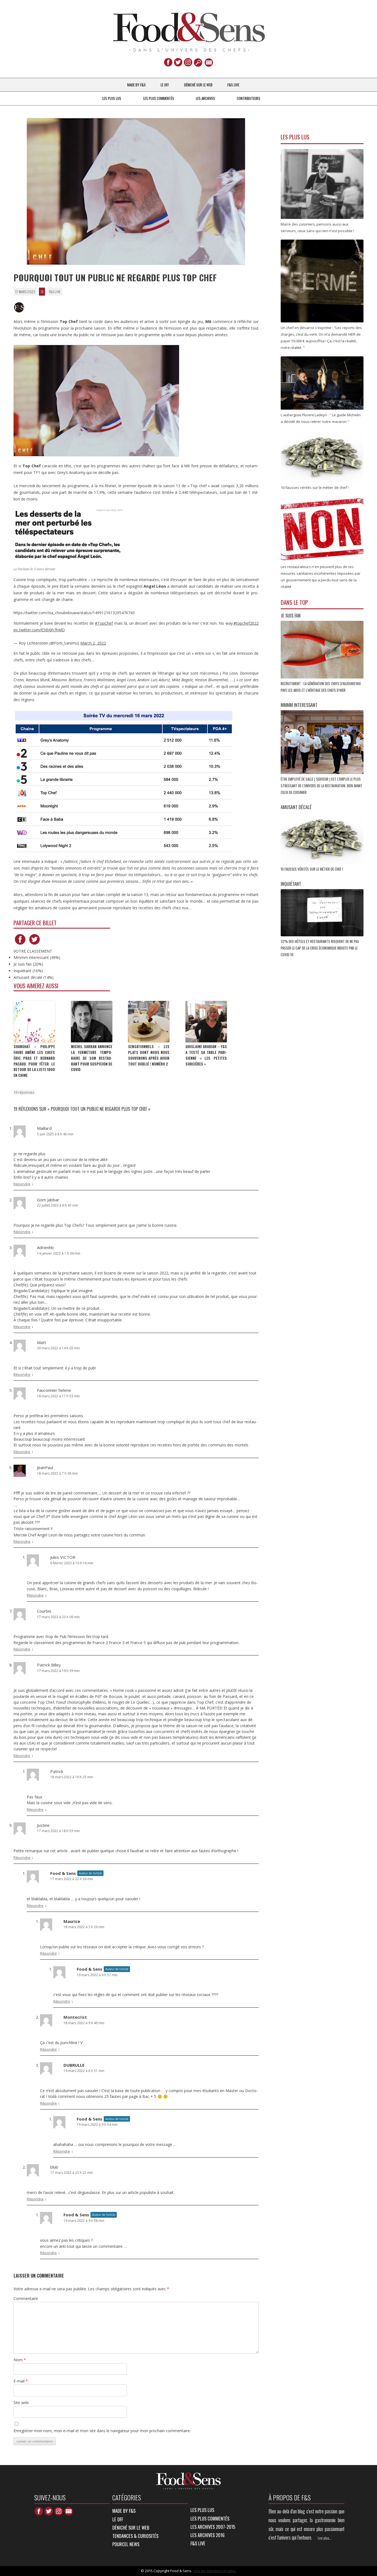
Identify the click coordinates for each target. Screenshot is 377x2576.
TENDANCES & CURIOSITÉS (135, 2536)
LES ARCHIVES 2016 (208, 2535)
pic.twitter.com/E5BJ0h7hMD (39, 630)
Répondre (22, 1184)
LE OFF (165, 85)
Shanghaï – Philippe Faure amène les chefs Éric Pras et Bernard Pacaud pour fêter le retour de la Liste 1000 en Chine (34, 1061)
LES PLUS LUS (112, 98)
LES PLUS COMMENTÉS (159, 98)
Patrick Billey (49, 1665)
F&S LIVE (233, 85)
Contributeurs (249, 98)
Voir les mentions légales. (215, 2571)
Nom (20, 2360)
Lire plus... (325, 2538)
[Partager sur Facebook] (20, 944)
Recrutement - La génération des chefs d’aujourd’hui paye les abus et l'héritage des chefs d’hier (321, 687)
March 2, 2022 (93, 643)
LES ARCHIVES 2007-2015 (213, 2527)
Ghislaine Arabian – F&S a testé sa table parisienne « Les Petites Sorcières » (206, 1055)
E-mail (21, 2381)
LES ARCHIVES (205, 98)
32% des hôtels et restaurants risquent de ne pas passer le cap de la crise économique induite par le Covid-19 (320, 948)
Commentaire (26, 2298)
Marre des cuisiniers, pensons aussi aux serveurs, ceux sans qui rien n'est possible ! (318, 227)
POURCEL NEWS (126, 2544)
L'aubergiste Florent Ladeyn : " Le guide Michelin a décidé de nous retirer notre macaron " (321, 418)
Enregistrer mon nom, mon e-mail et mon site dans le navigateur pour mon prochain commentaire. (102, 2431)
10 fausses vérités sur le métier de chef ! (312, 869)
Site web (21, 2403)
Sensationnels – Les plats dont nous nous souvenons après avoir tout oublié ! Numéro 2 (149, 1055)
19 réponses (24, 1092)
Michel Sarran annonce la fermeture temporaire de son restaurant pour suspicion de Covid (92, 1058)
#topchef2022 (246, 623)
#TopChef (104, 623)
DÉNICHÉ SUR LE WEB (198, 85)
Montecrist (75, 2017)
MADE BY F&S (136, 85)
